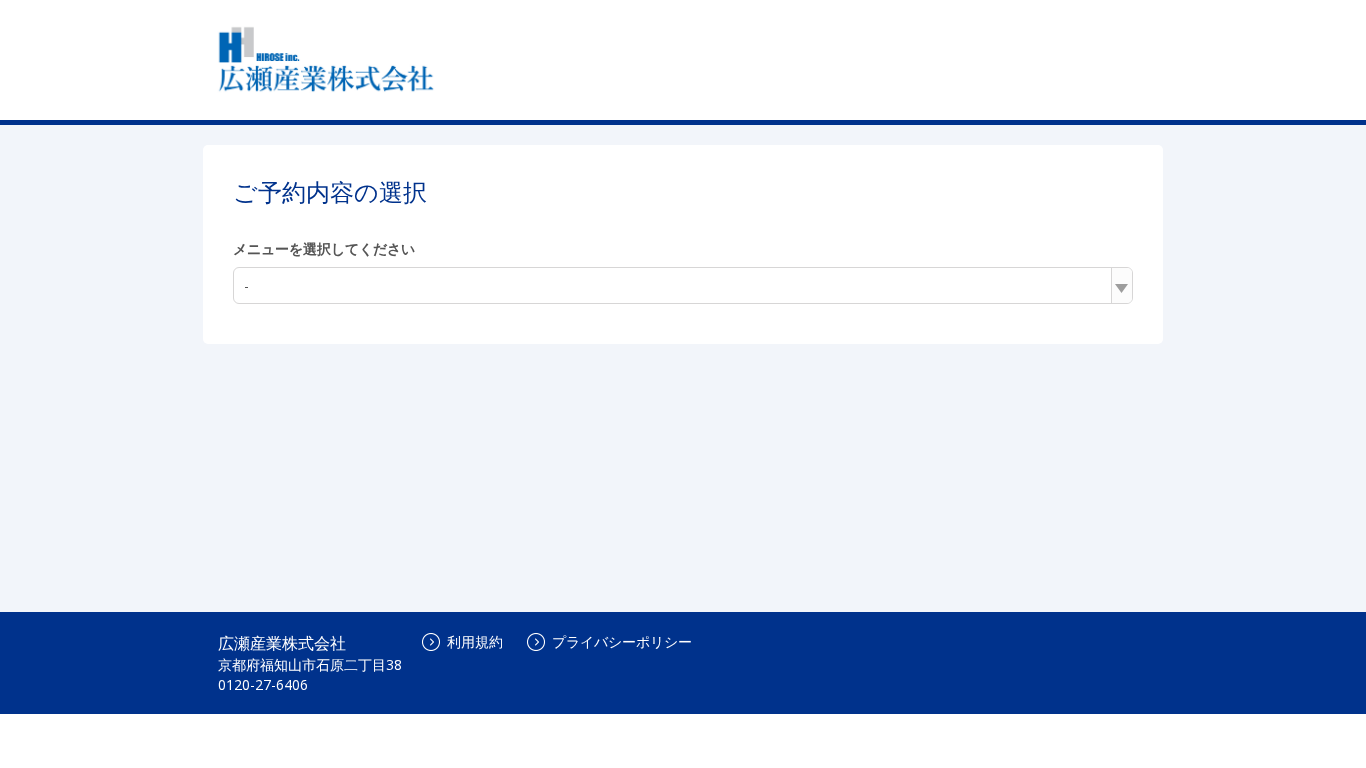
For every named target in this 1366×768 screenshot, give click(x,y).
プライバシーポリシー (622, 641)
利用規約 (475, 641)
